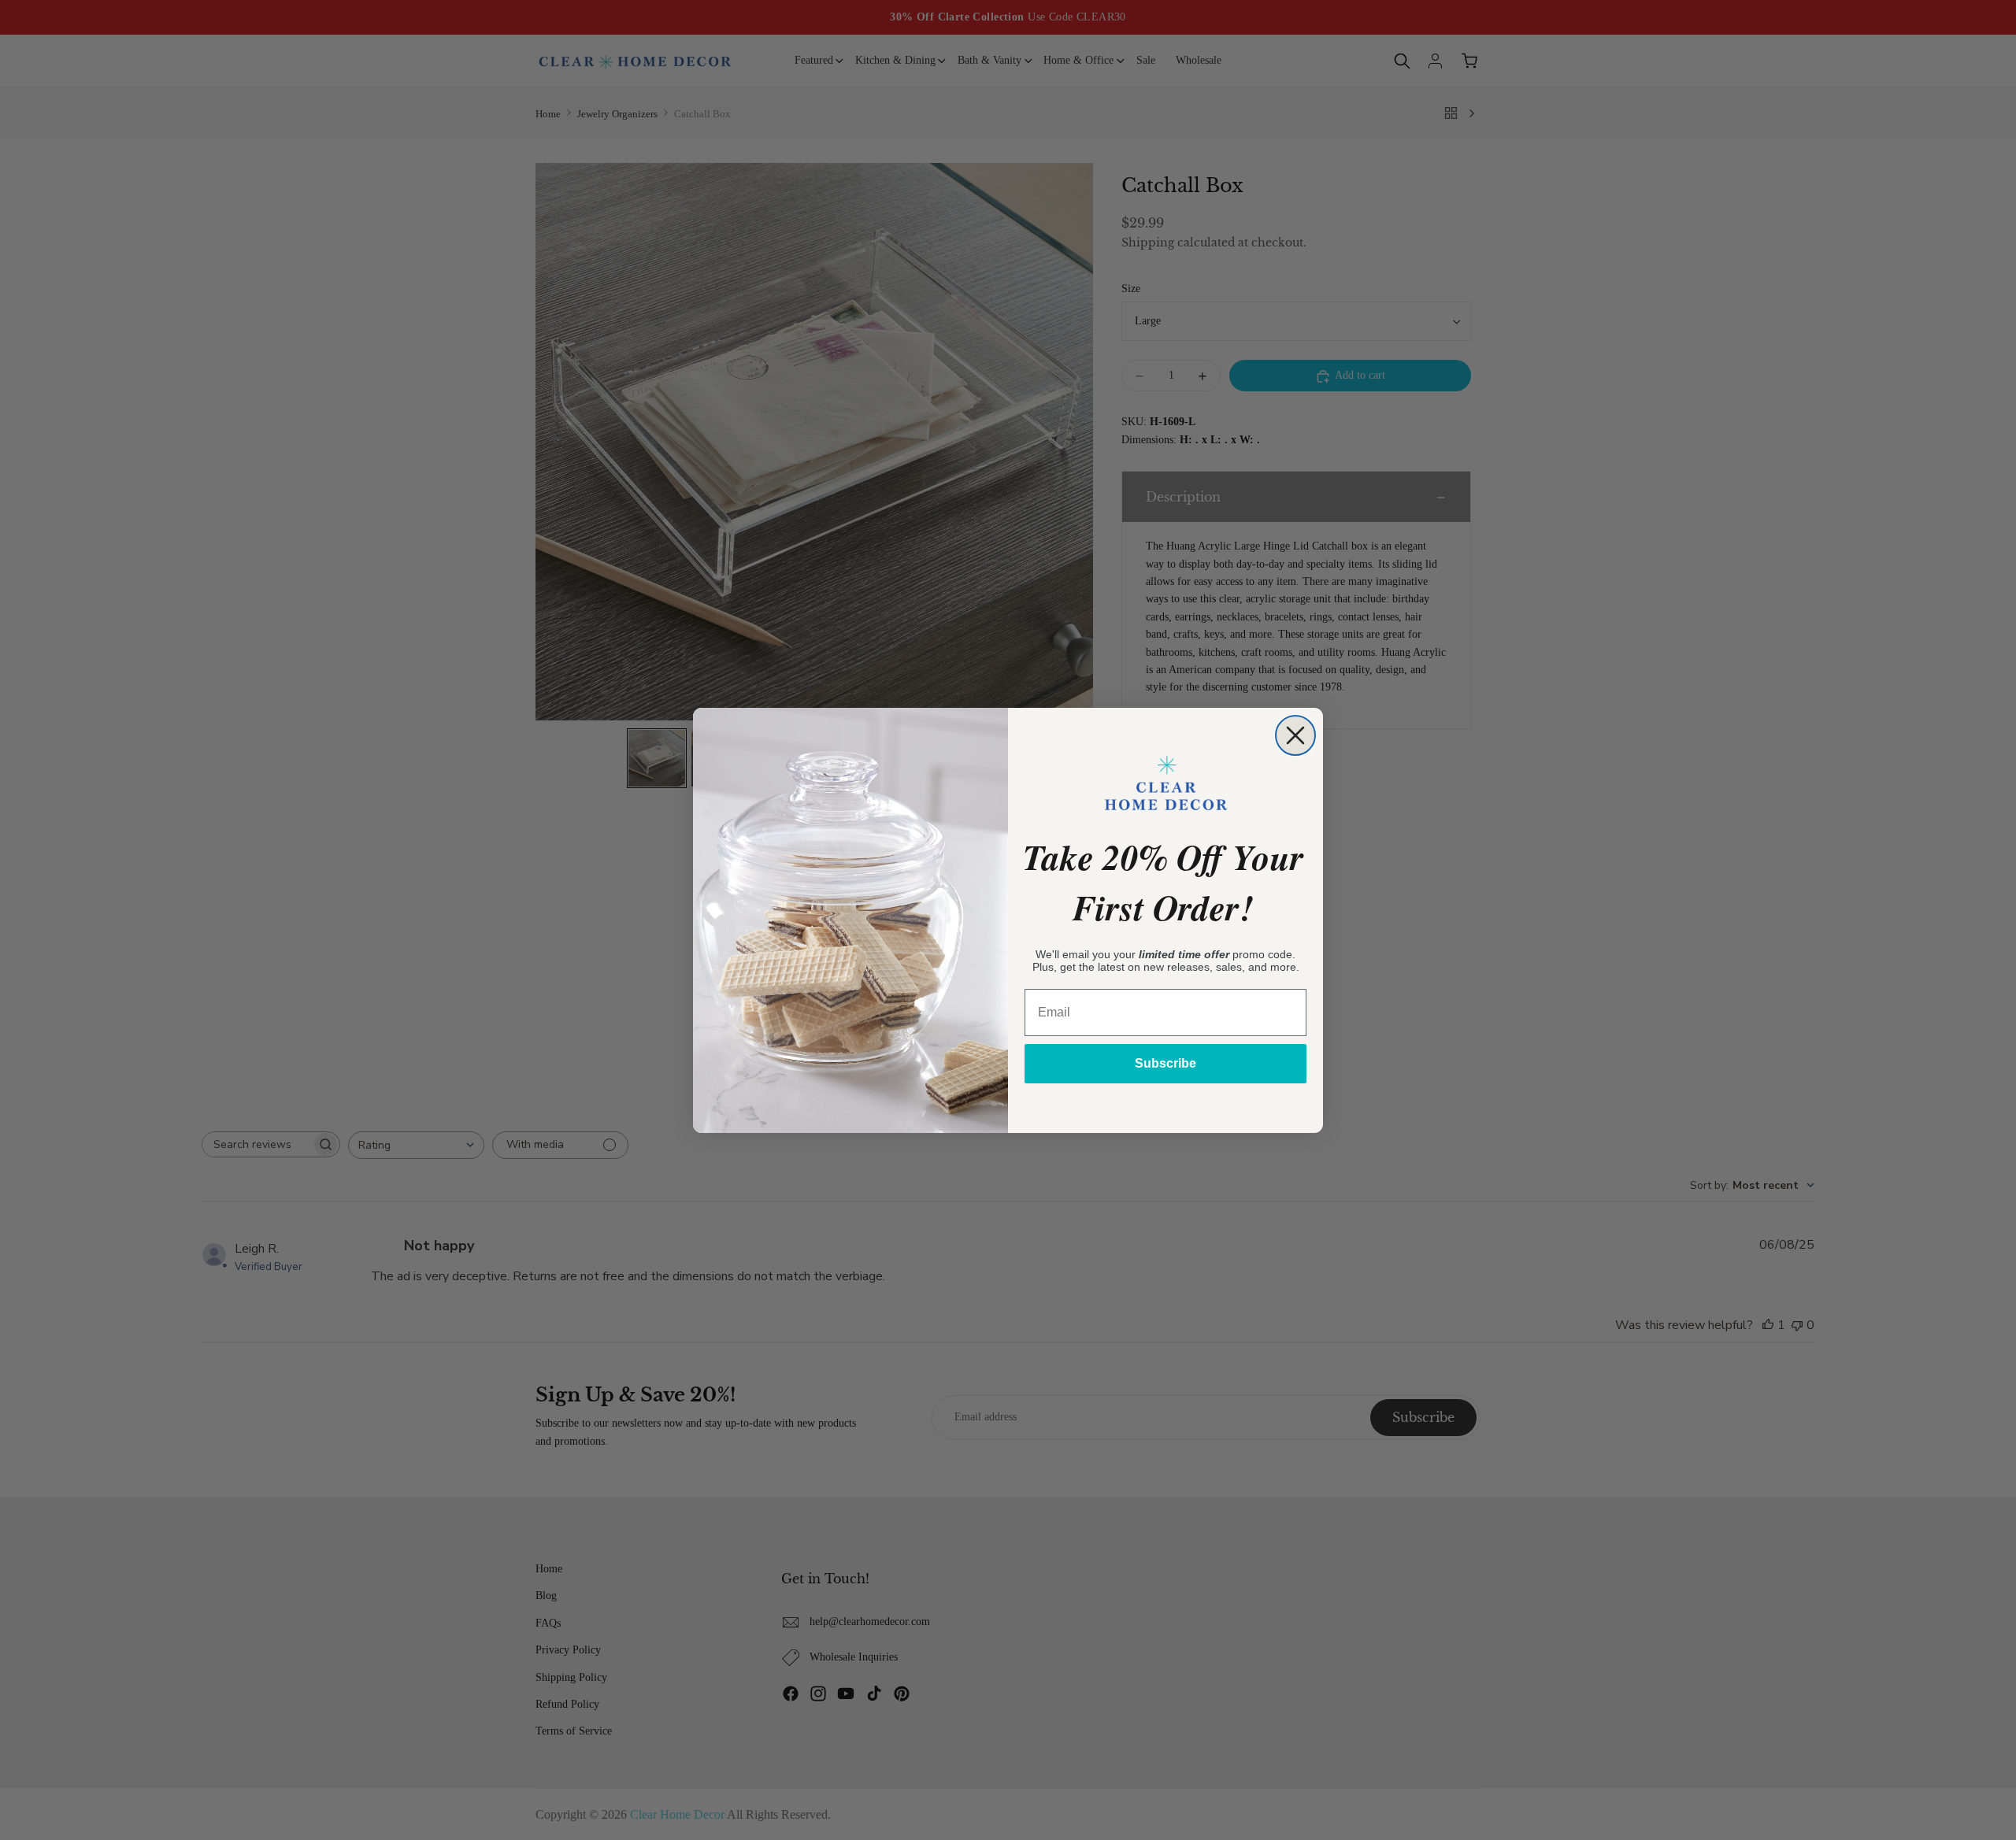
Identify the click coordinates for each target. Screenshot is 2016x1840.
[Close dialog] (1295, 735)
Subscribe (1165, 1063)
